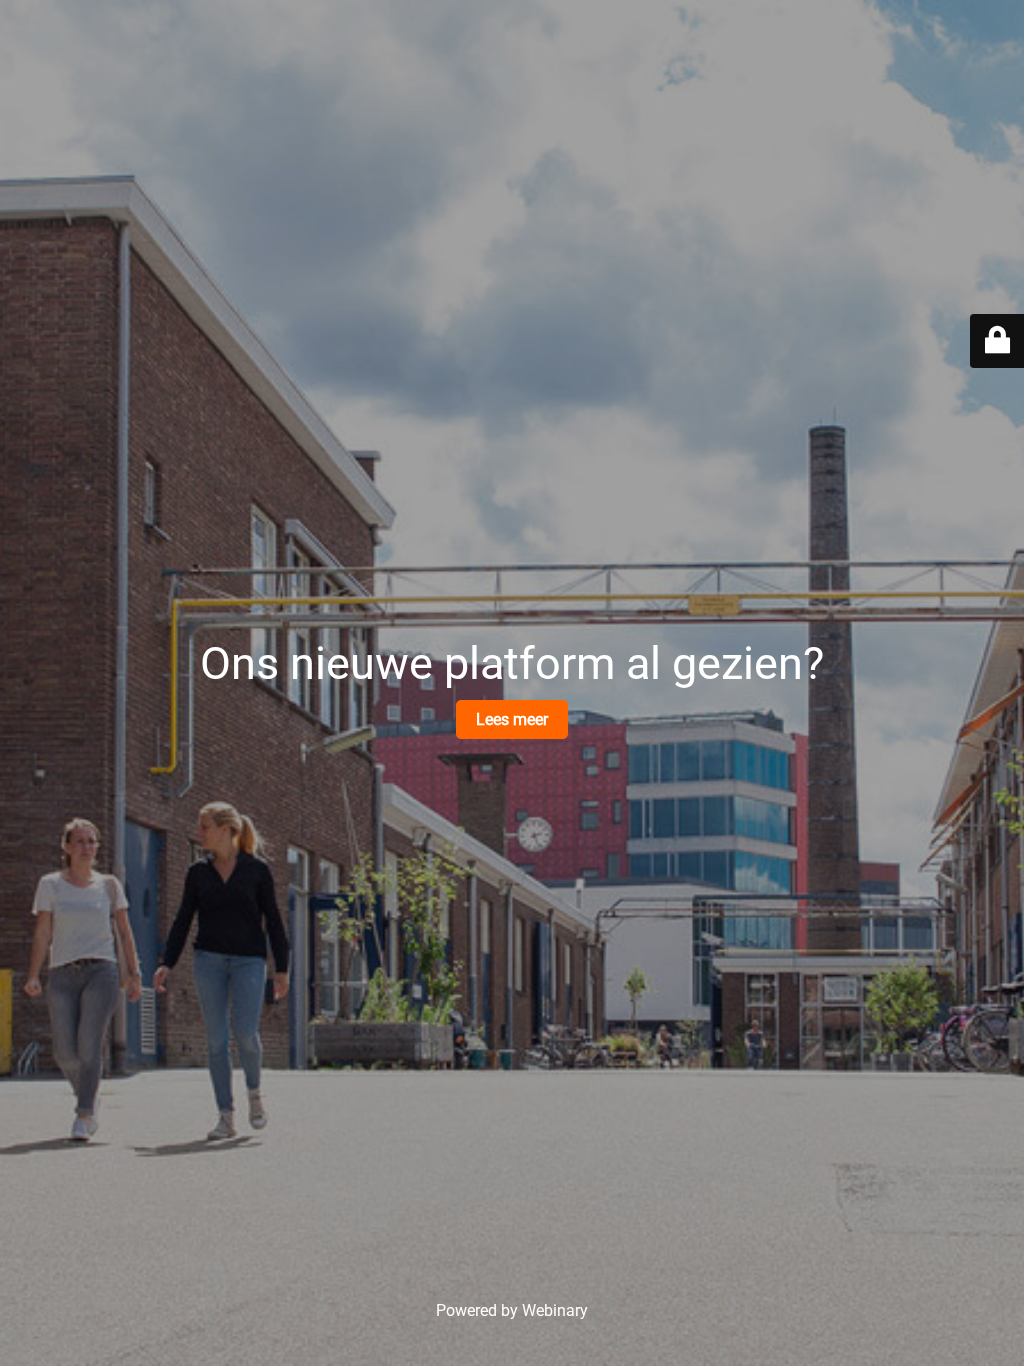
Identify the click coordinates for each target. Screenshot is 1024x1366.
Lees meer (512, 719)
